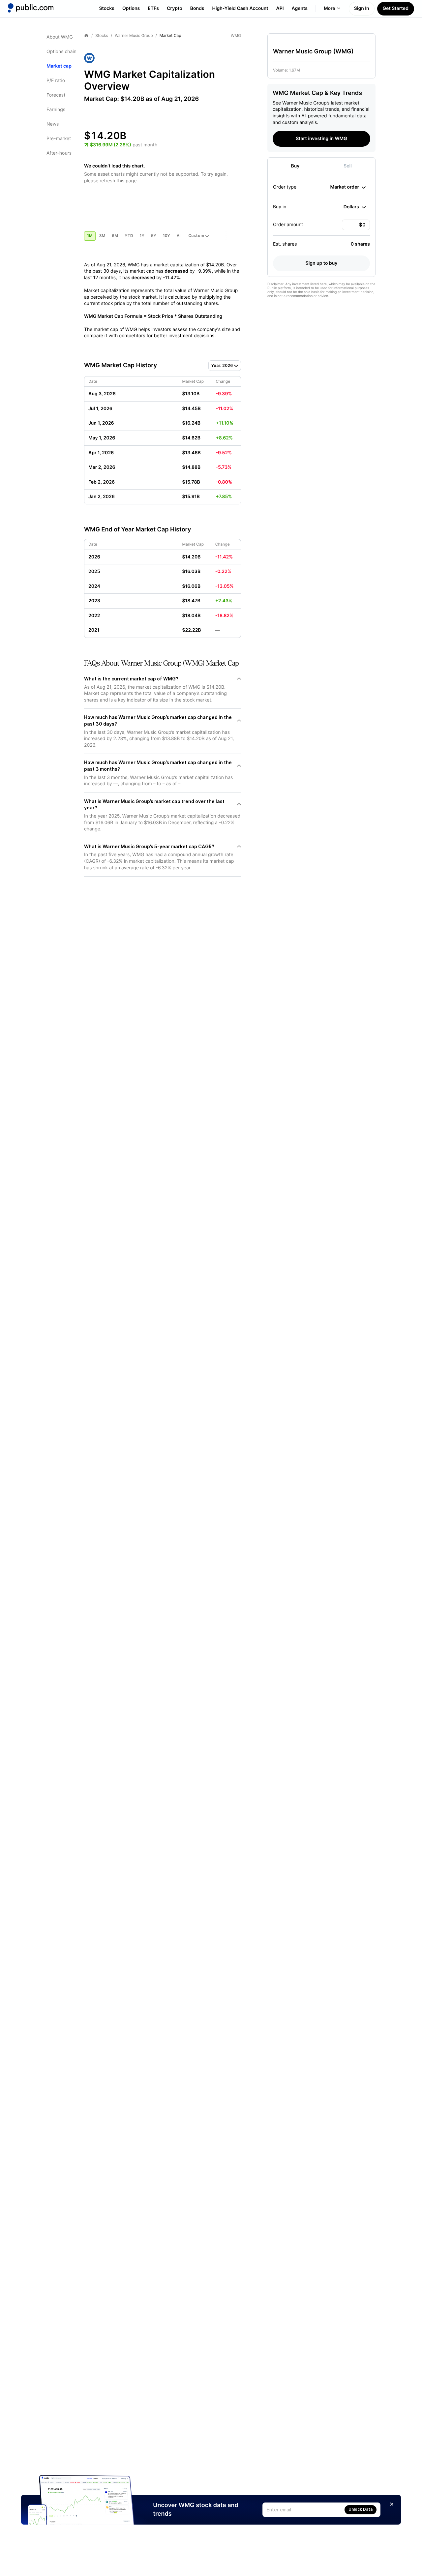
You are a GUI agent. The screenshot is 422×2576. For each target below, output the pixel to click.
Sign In (362, 8)
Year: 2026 (222, 365)
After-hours (59, 153)
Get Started (396, 8)
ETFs (153, 8)
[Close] (392, 2504)
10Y (166, 236)
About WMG (60, 37)
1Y (142, 236)
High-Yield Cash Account (240, 8)
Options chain (61, 52)
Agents (300, 8)
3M (102, 236)
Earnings (56, 110)
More (330, 8)
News (53, 124)
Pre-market (59, 139)
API (280, 8)
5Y (154, 236)
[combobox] (348, 187)
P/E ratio (56, 81)
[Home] (31, 8)
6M (115, 236)
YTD (129, 236)
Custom (196, 236)
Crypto (175, 8)
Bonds (197, 8)
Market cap (59, 66)
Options (131, 8)
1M (90, 236)
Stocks (107, 8)
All (179, 236)
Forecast (56, 95)
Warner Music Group (134, 36)
